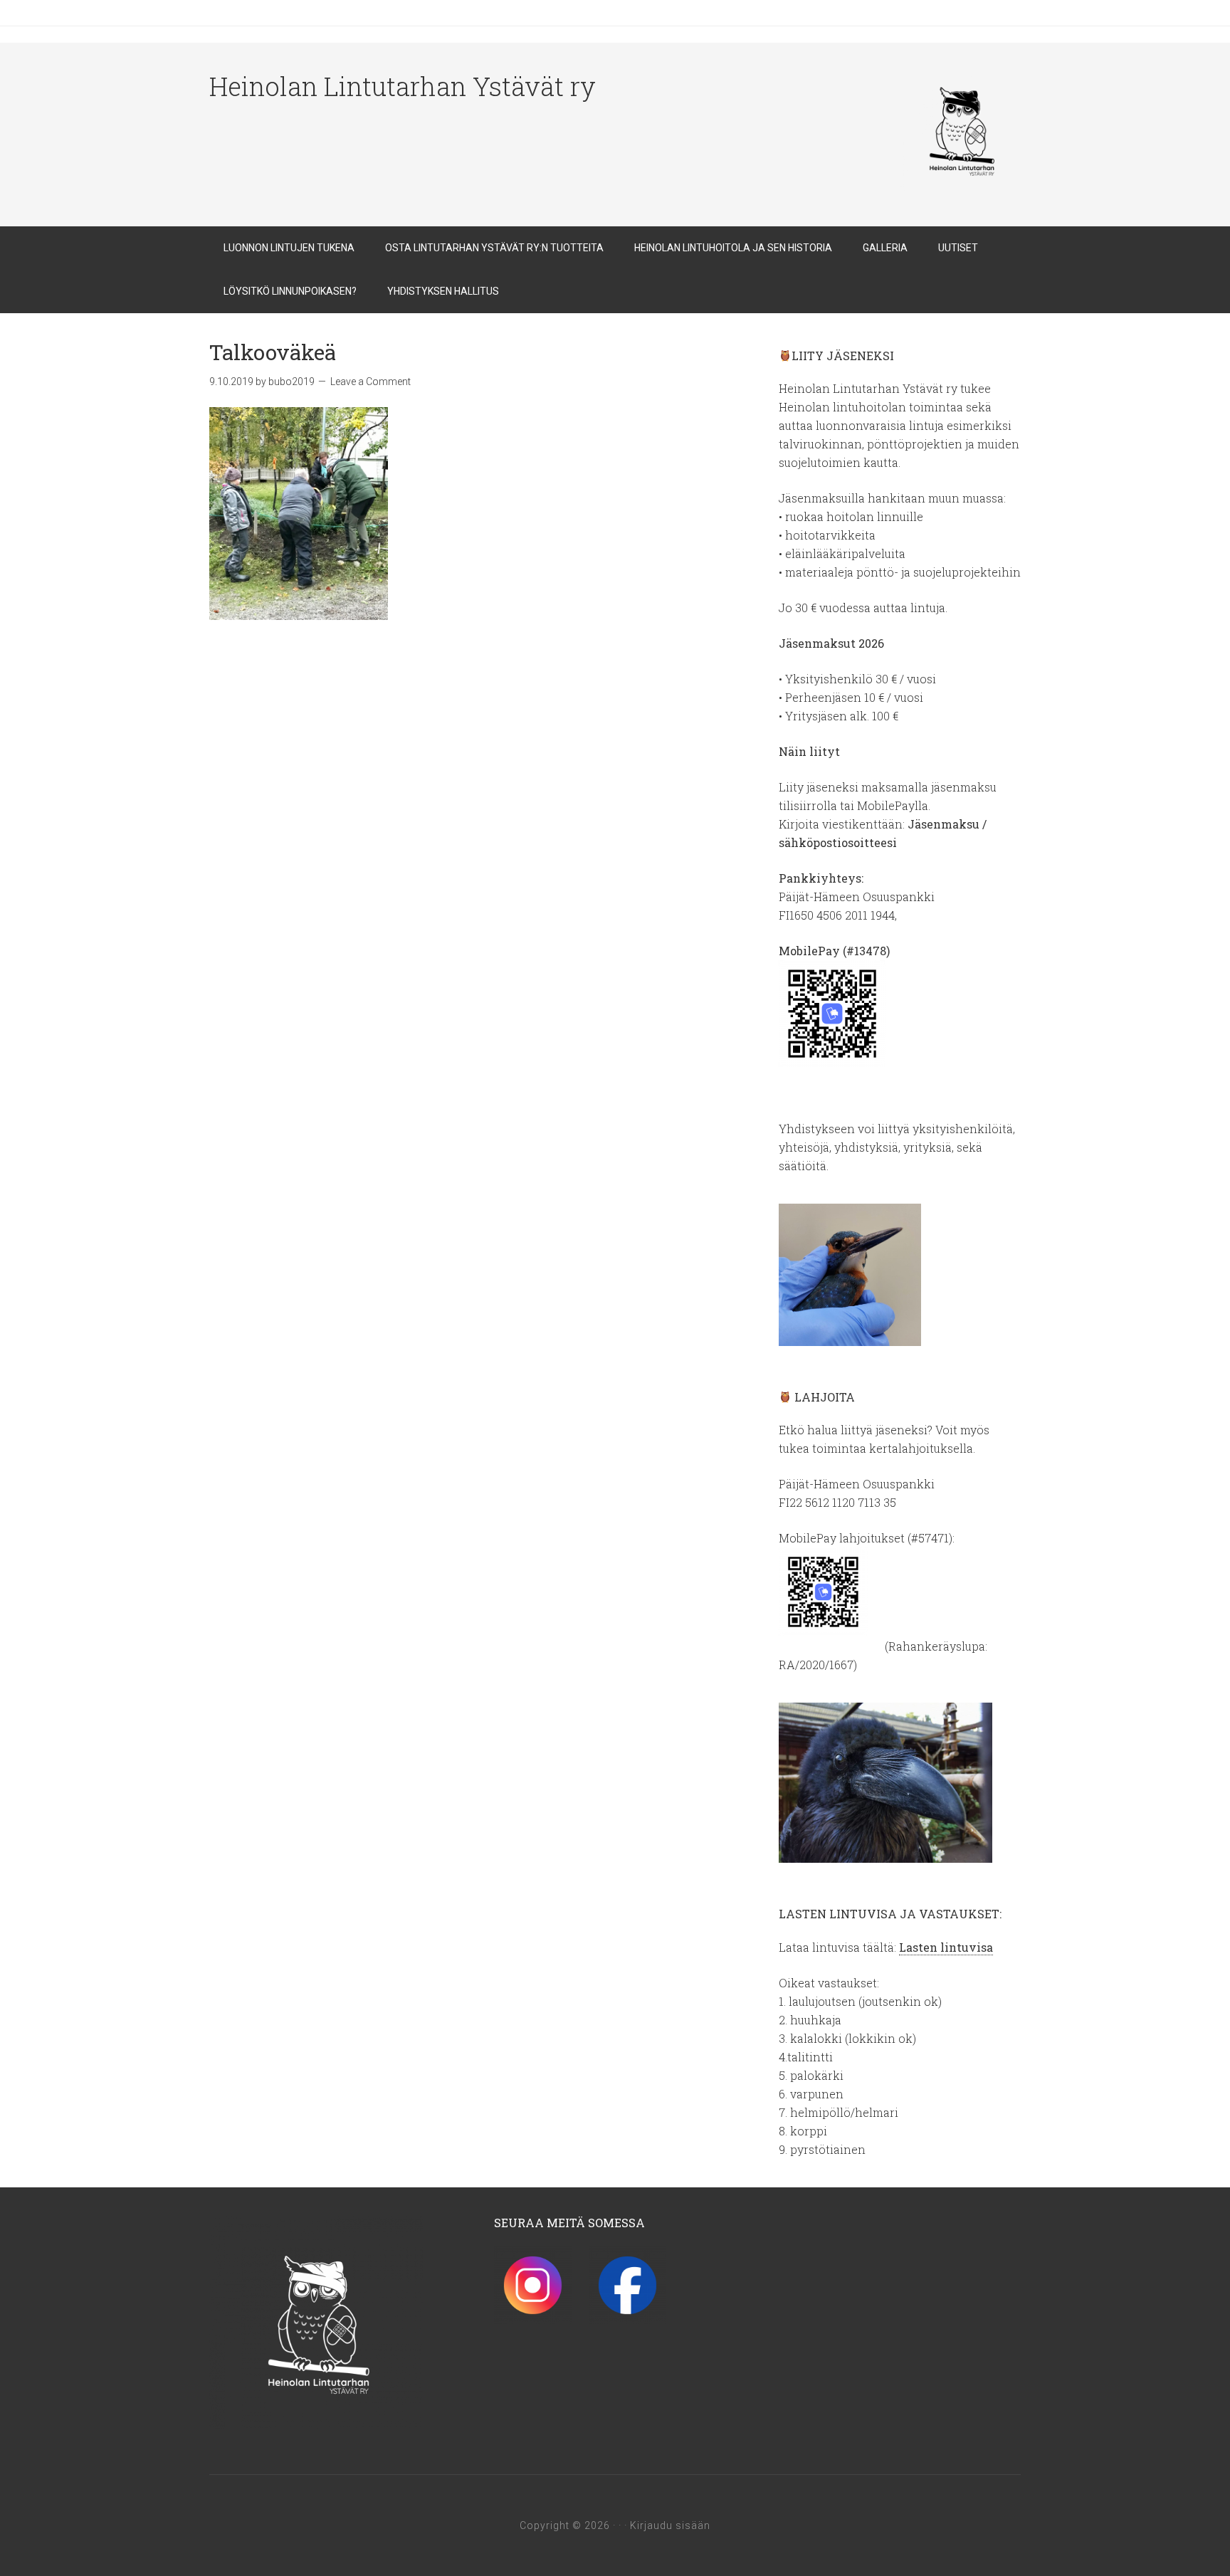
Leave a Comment (370, 382)
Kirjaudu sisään (670, 2525)
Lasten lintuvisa (946, 1947)
